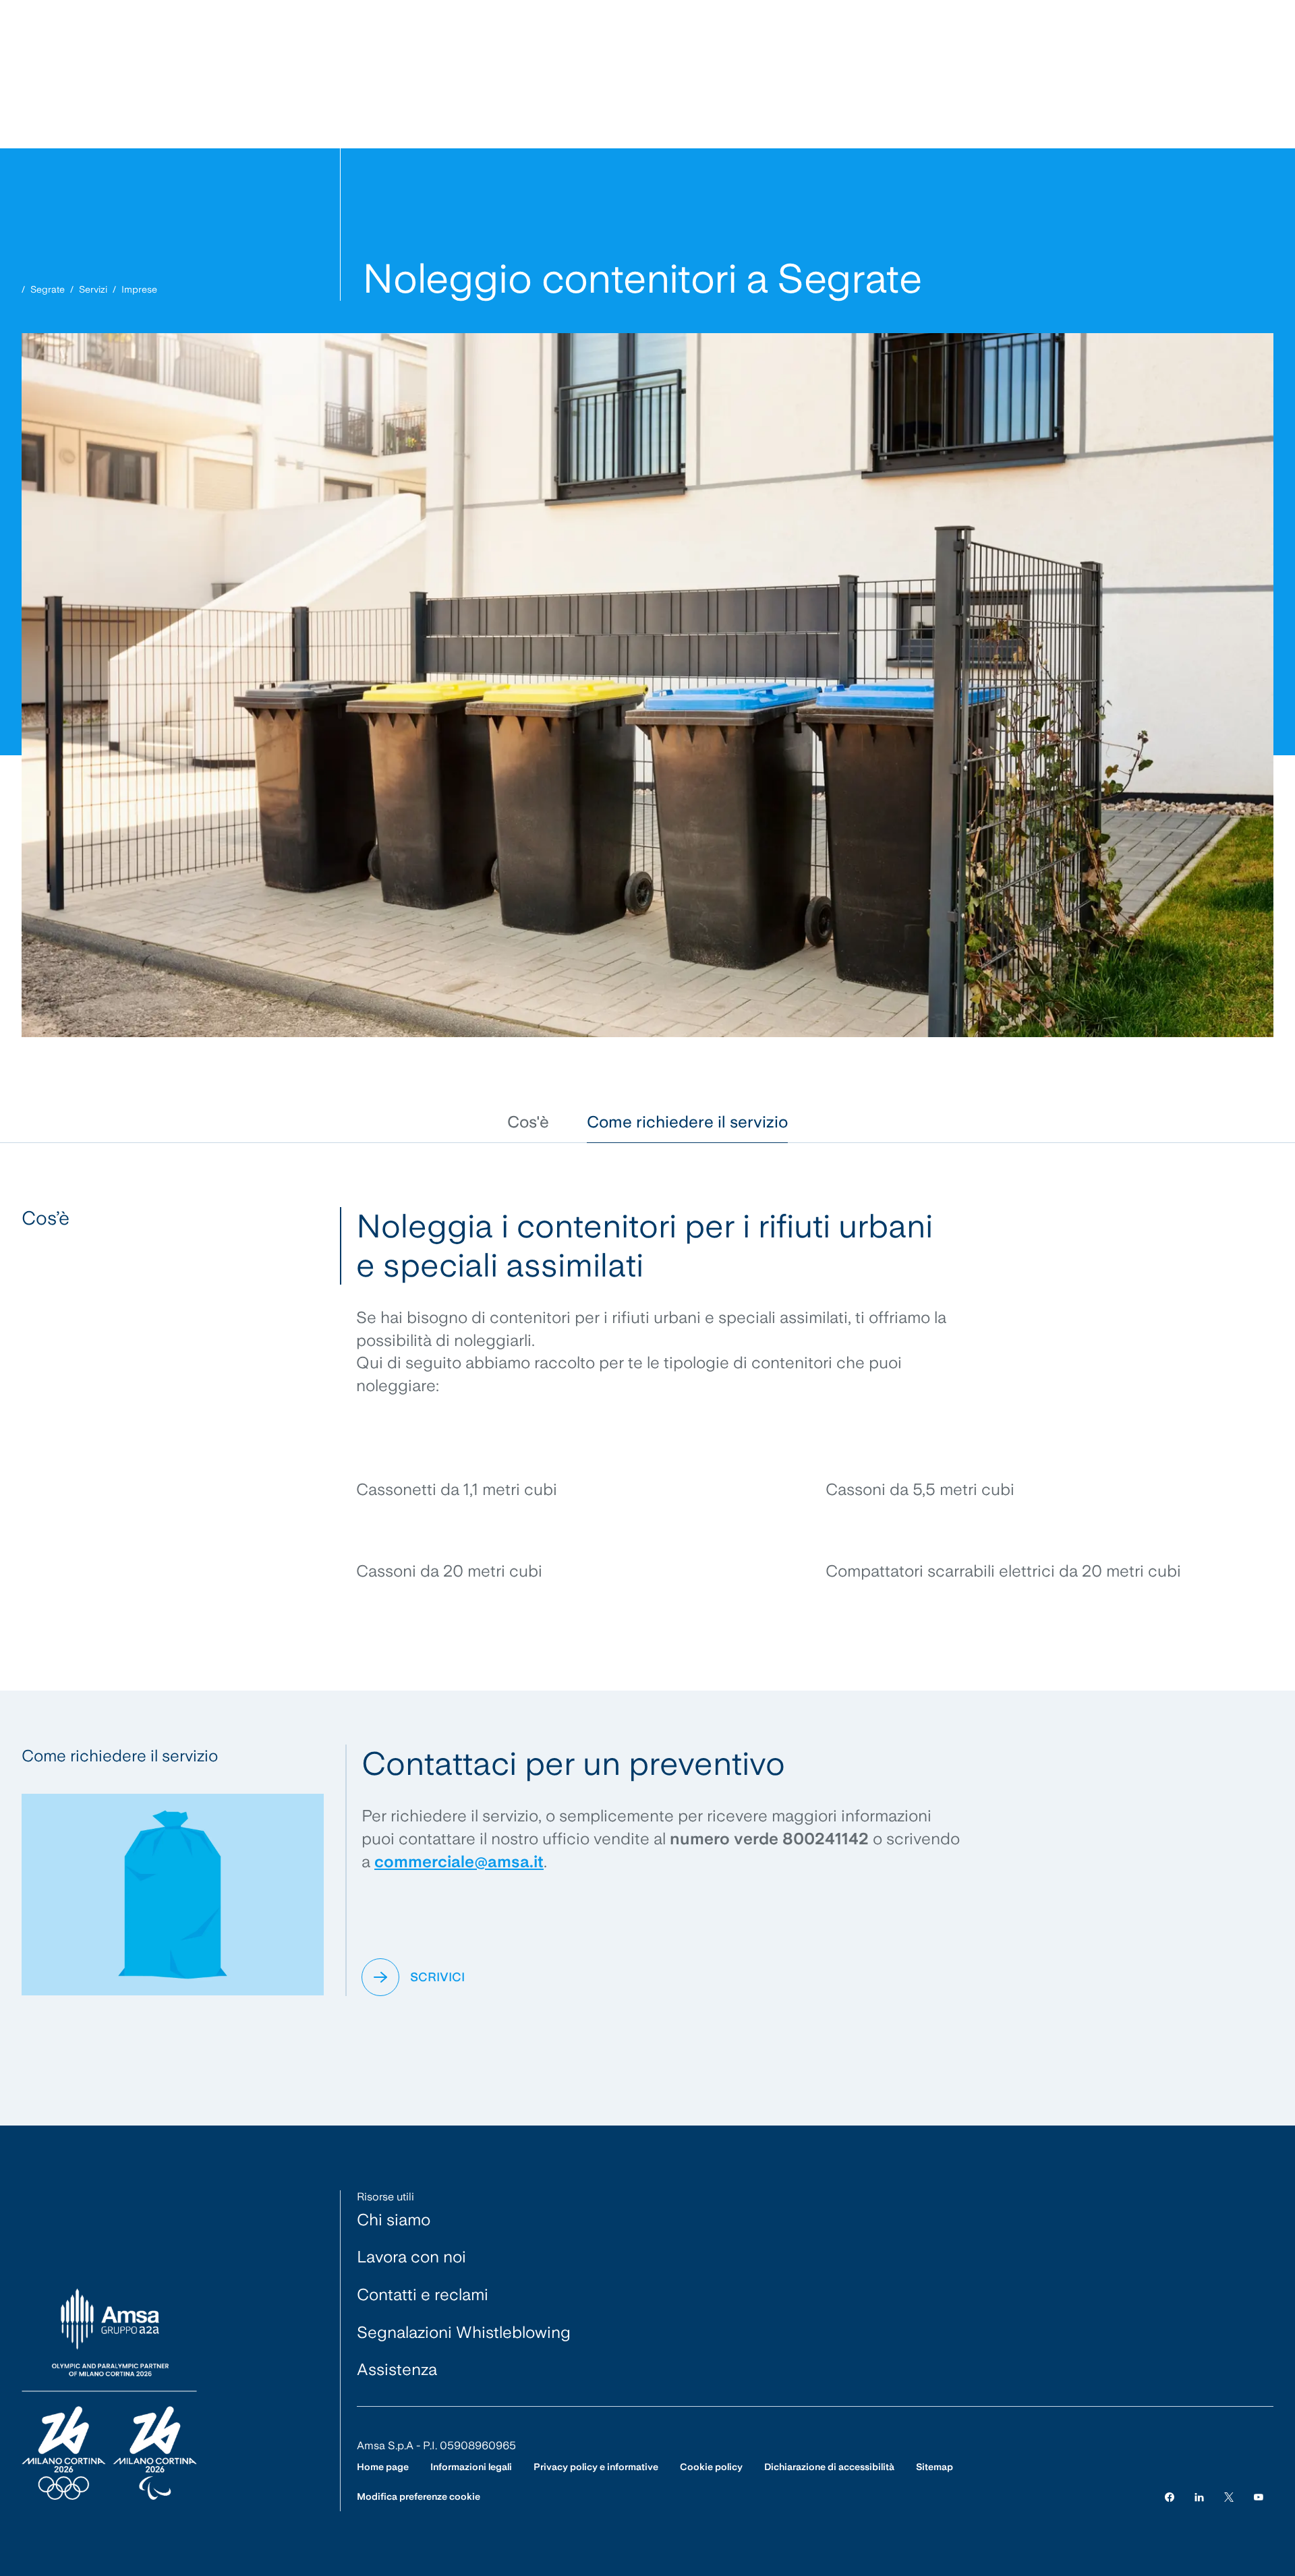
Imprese (139, 289)
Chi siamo (394, 2220)
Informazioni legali (471, 2467)
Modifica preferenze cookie (419, 2496)
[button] (528, 1122)
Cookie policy (711, 2467)
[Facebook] (1170, 2497)
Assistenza (397, 2369)
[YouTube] (1259, 2497)
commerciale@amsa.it (459, 1862)
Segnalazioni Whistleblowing (464, 2332)
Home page (383, 2467)
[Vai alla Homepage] (109, 2395)
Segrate (48, 289)
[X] (1229, 2497)
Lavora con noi (411, 2257)
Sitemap (934, 2467)
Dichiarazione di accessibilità (829, 2467)
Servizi (93, 289)
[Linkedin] (1199, 2497)
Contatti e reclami (423, 2294)
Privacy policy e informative (596, 2467)
